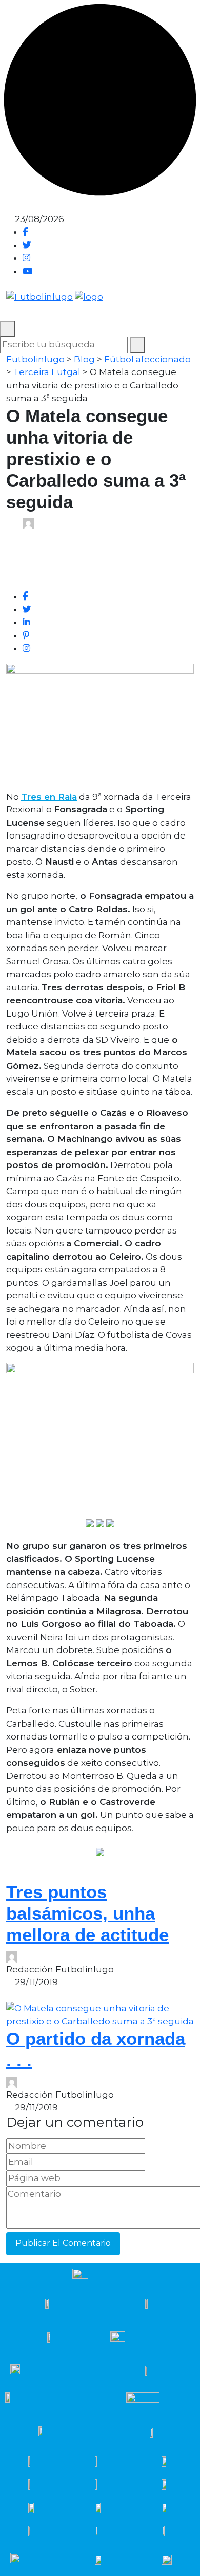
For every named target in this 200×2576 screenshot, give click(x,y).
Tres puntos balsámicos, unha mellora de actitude (87, 1913)
